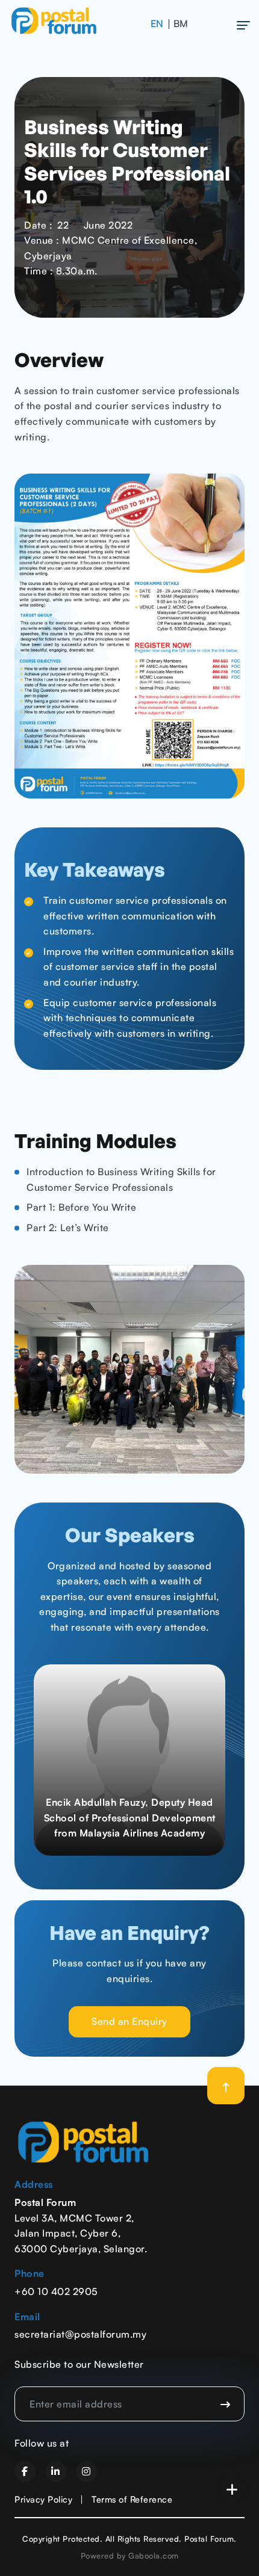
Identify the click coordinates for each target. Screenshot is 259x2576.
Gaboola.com (154, 2556)
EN (157, 23)
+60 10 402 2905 (56, 2291)
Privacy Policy (43, 2499)
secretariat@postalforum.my (80, 2334)
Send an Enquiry (129, 2021)
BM (181, 23)
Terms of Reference (132, 2499)
